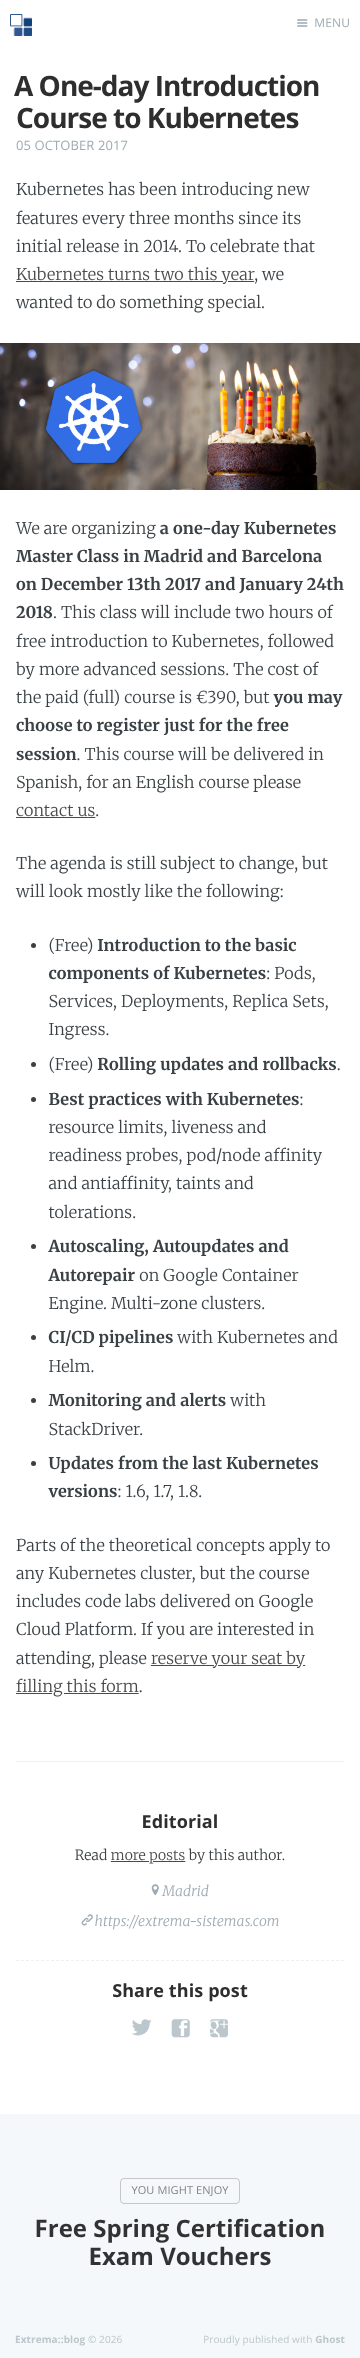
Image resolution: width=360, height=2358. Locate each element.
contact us (55, 811)
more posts (148, 1855)
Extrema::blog (50, 2339)
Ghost (330, 2339)
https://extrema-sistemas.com (186, 1921)
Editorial (180, 1822)
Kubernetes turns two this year (135, 275)
